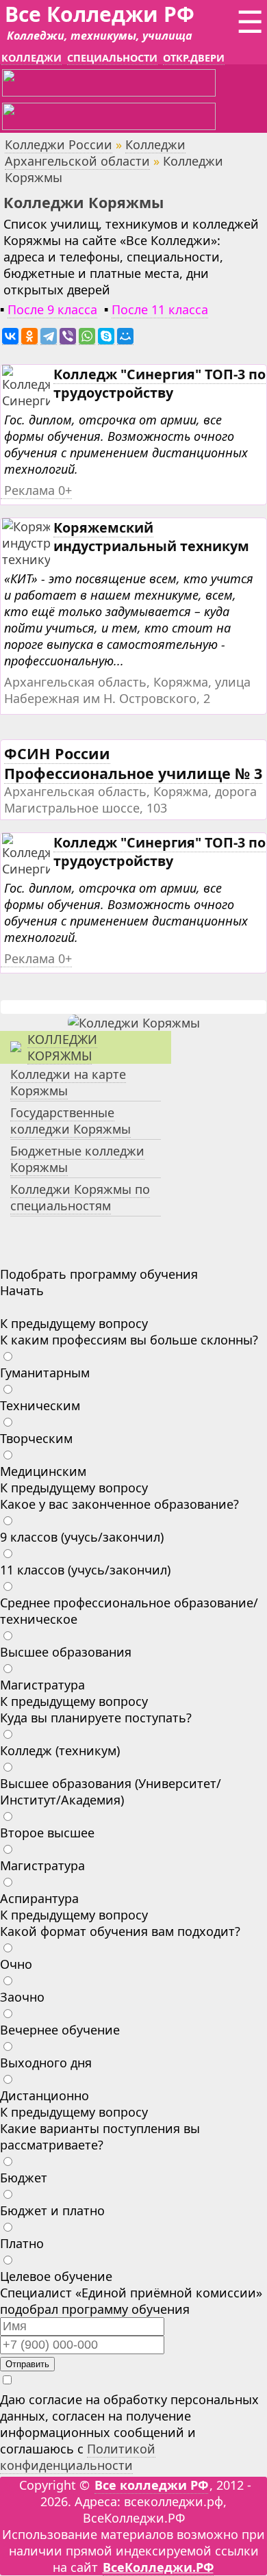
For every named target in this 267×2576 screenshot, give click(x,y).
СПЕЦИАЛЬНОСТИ (112, 58)
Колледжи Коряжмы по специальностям (80, 1197)
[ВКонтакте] (10, 336)
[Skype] (106, 336)
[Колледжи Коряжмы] (134, 1023)
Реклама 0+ (38, 490)
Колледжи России (59, 144)
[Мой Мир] (125, 336)
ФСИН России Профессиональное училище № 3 (133, 763)
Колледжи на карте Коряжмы (68, 1082)
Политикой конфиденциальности (78, 2457)
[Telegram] (49, 336)
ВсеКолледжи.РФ (158, 2567)
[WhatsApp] (87, 336)
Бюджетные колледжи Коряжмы (77, 1159)
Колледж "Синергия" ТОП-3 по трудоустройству (160, 383)
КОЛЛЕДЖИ (31, 58)
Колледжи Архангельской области (95, 153)
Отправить (27, 2364)
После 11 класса (160, 309)
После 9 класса (52, 309)
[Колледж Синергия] (31, 401)
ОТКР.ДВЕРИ (194, 58)
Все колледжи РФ (151, 2485)
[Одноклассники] (29, 336)
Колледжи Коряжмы (62, 1047)
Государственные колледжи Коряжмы (71, 1121)
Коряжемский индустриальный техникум (151, 537)
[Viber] (68, 336)
